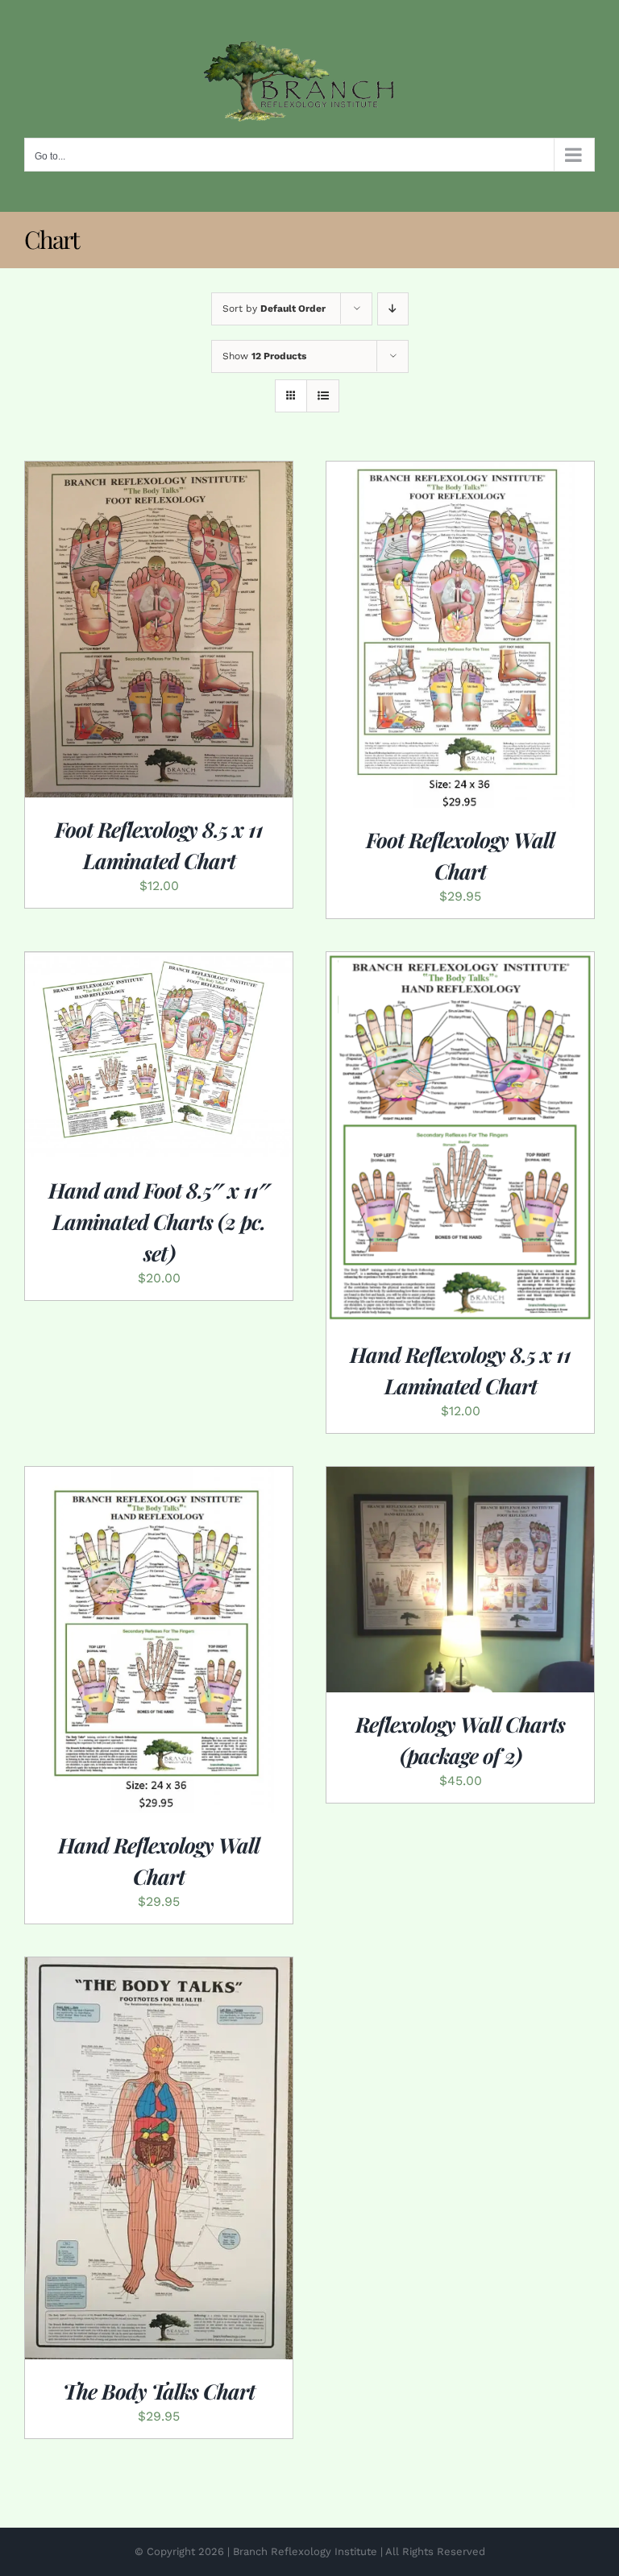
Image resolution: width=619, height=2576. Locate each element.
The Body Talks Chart (159, 2391)
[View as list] (323, 396)
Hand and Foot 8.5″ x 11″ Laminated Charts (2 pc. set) (159, 1222)
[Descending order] (393, 309)
